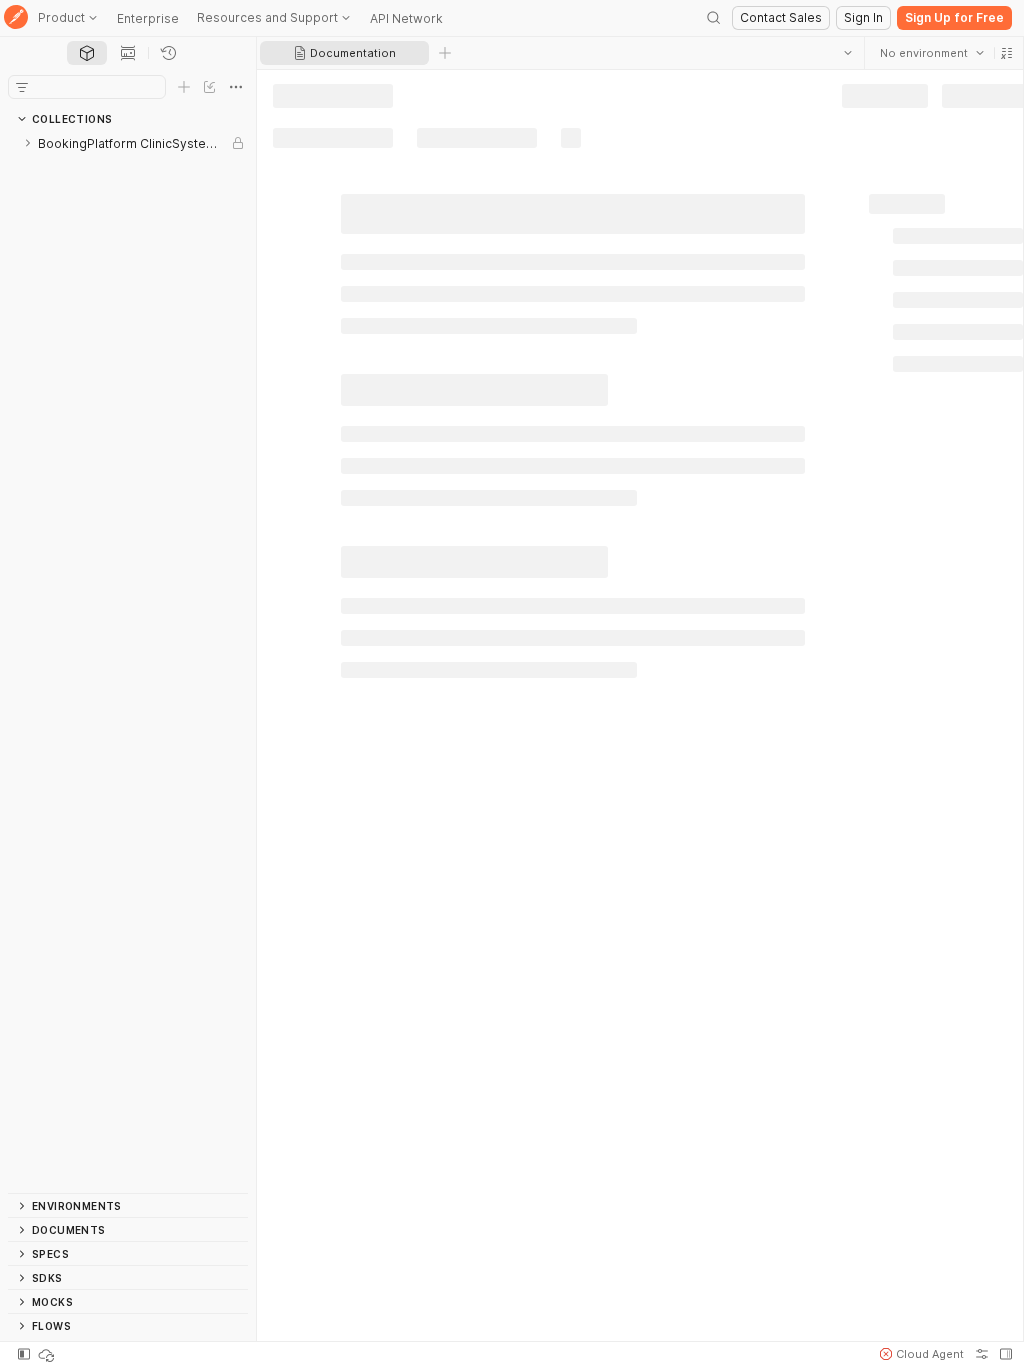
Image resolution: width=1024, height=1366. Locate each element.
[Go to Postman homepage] (16, 18)
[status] (48, 1354)
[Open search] (714, 18)
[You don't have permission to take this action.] (445, 53)
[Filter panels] (22, 87)
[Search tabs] (847, 53)
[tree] (128, 662)
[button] (1006, 53)
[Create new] (184, 87)
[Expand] (28, 143)
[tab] (87, 53)
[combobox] (931, 53)
